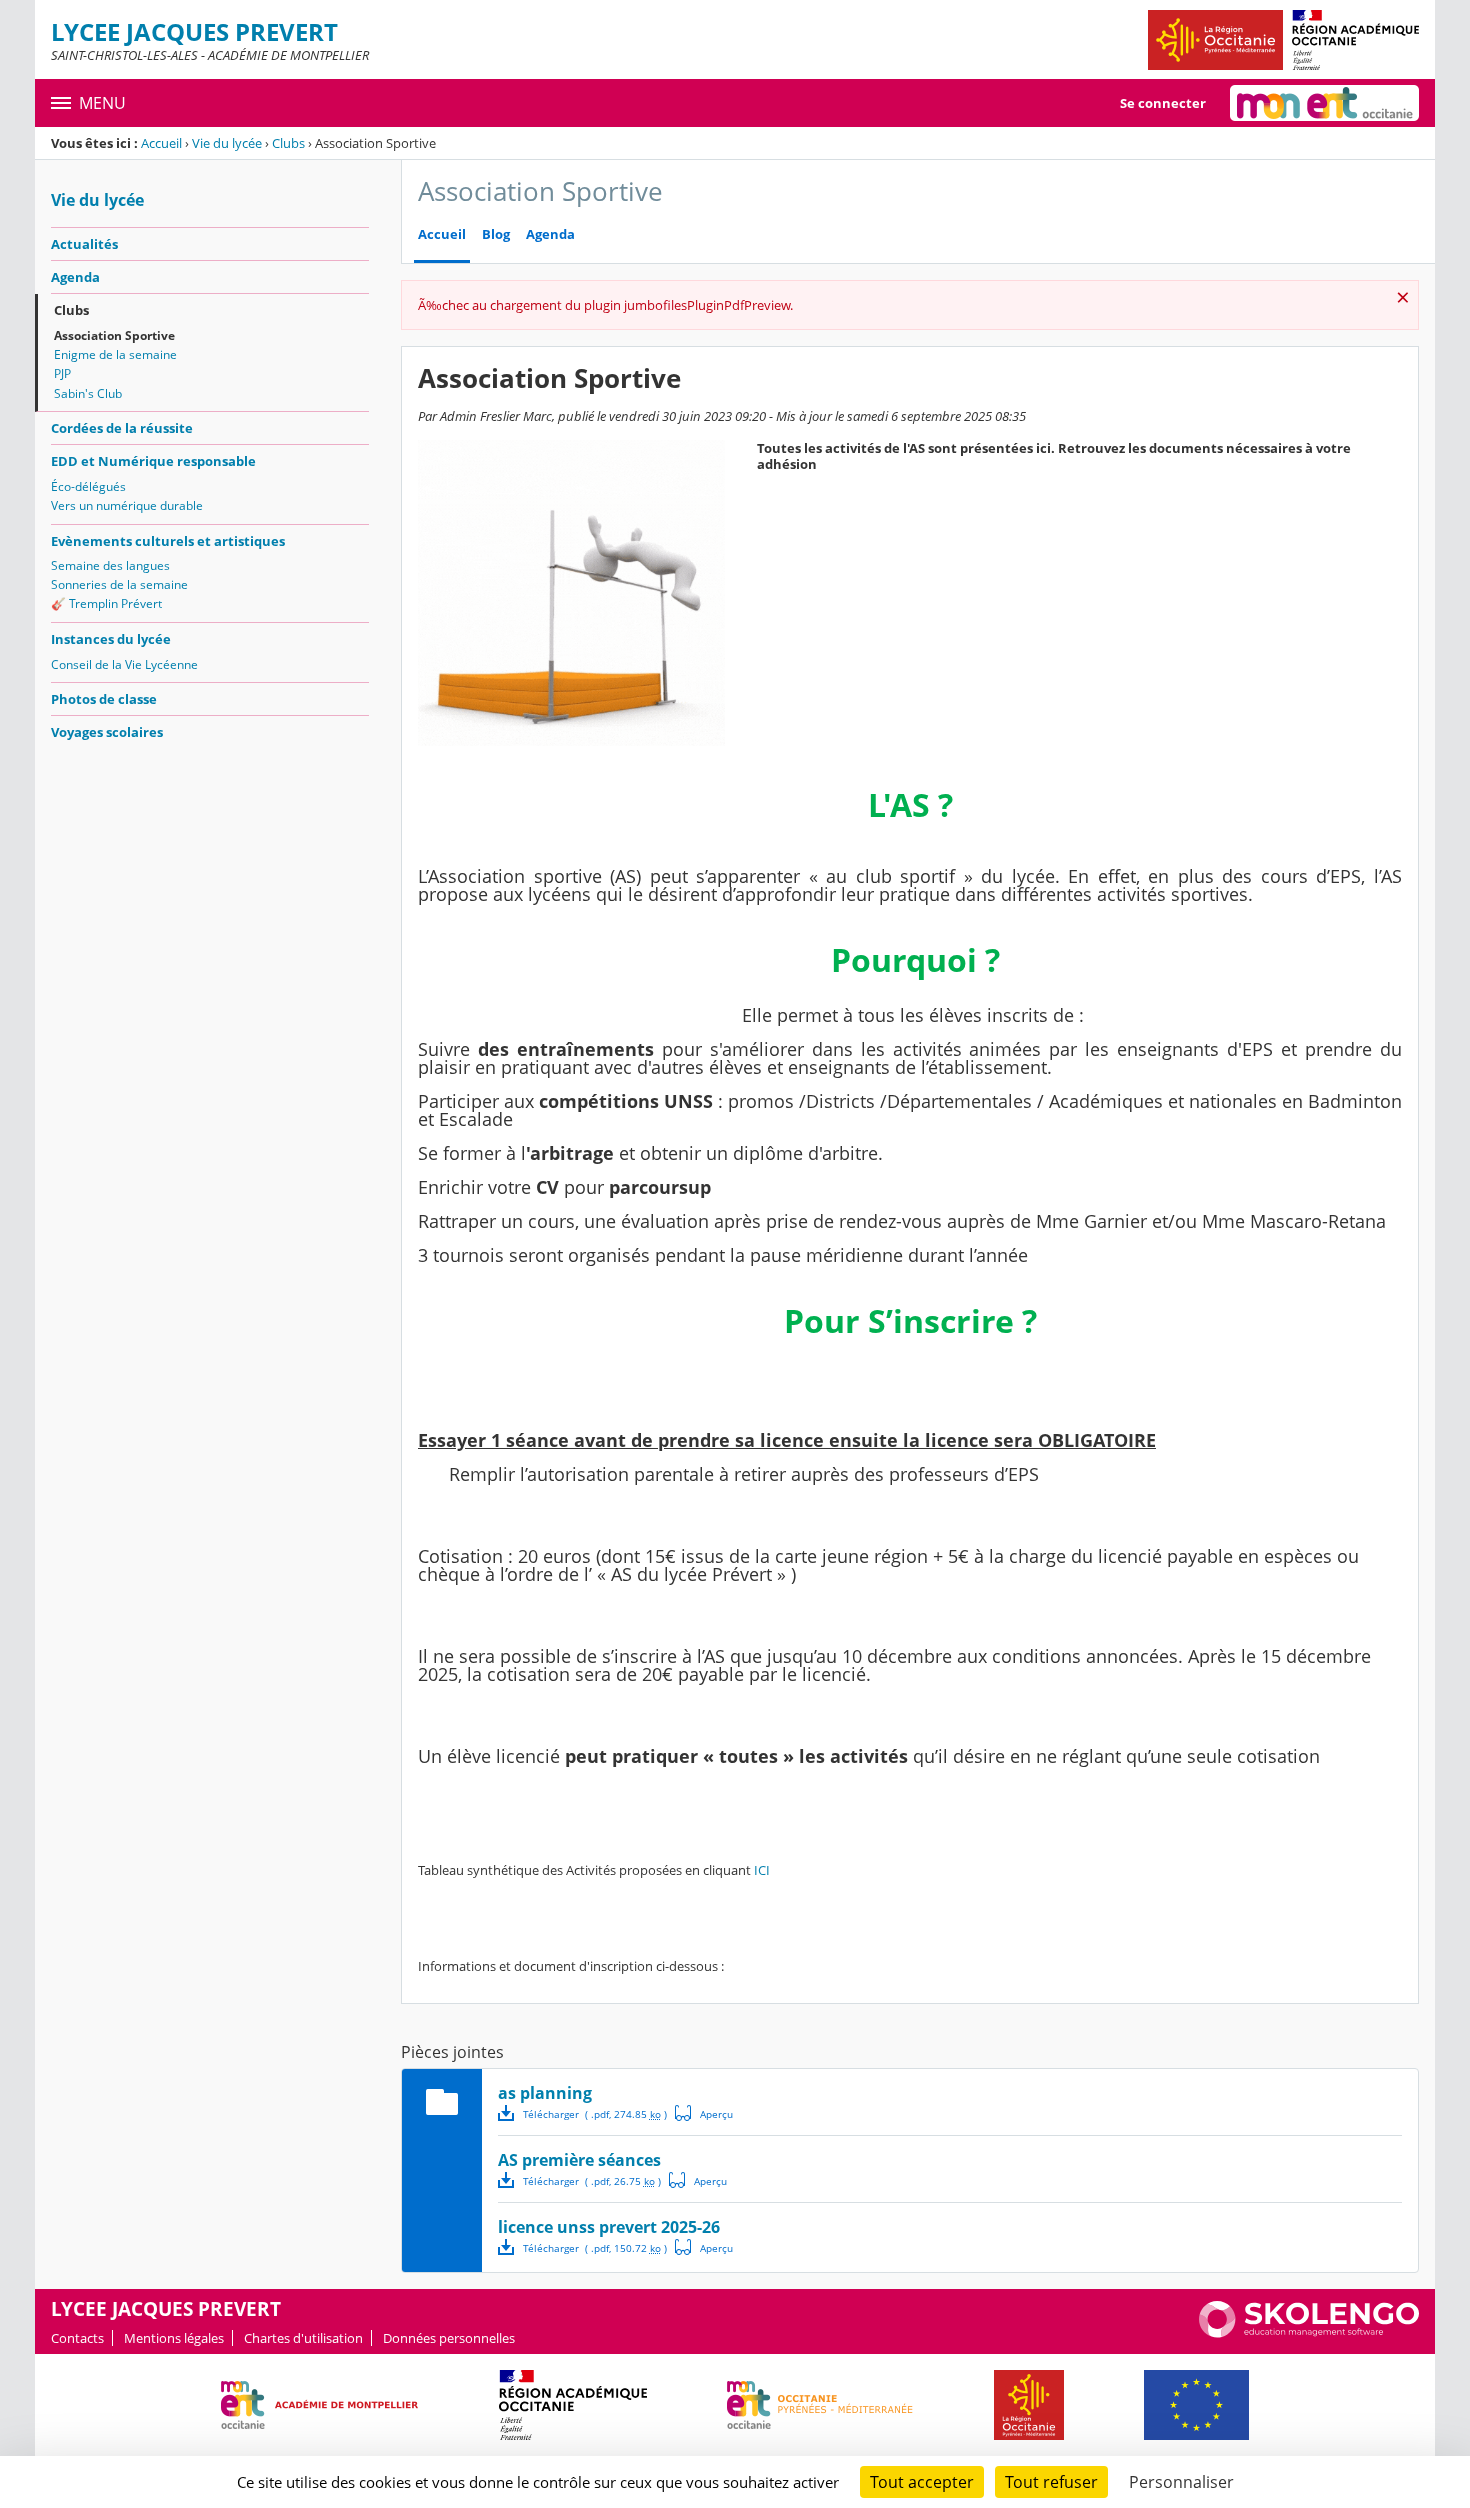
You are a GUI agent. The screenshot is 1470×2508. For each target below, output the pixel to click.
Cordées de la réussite (122, 428)
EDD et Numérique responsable (153, 461)
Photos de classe (104, 699)
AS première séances (579, 2160)
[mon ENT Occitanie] (1324, 103)
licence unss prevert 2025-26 (609, 2227)
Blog (496, 234)
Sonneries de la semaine (119, 584)
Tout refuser (1051, 2482)
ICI (762, 1870)
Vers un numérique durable (127, 505)
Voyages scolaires (107, 732)
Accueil (161, 143)
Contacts (77, 2338)
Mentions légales (174, 2338)
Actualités (84, 244)
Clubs (288, 143)
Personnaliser (1181, 2482)
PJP (62, 373)
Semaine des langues (110, 565)
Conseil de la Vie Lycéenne (124, 664)
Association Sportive (114, 335)
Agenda (75, 277)
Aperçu (704, 2113)
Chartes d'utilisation (303, 2338)
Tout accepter (922, 2482)
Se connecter (1163, 103)
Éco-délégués (88, 486)
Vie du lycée (227, 143)
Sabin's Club (88, 393)
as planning (545, 2093)
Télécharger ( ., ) (595, 2114)
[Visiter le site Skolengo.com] (1309, 2333)
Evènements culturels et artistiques (168, 541)
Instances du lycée (111, 639)
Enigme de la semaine (115, 354)
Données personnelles (449, 2338)
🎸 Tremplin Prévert (106, 603)
